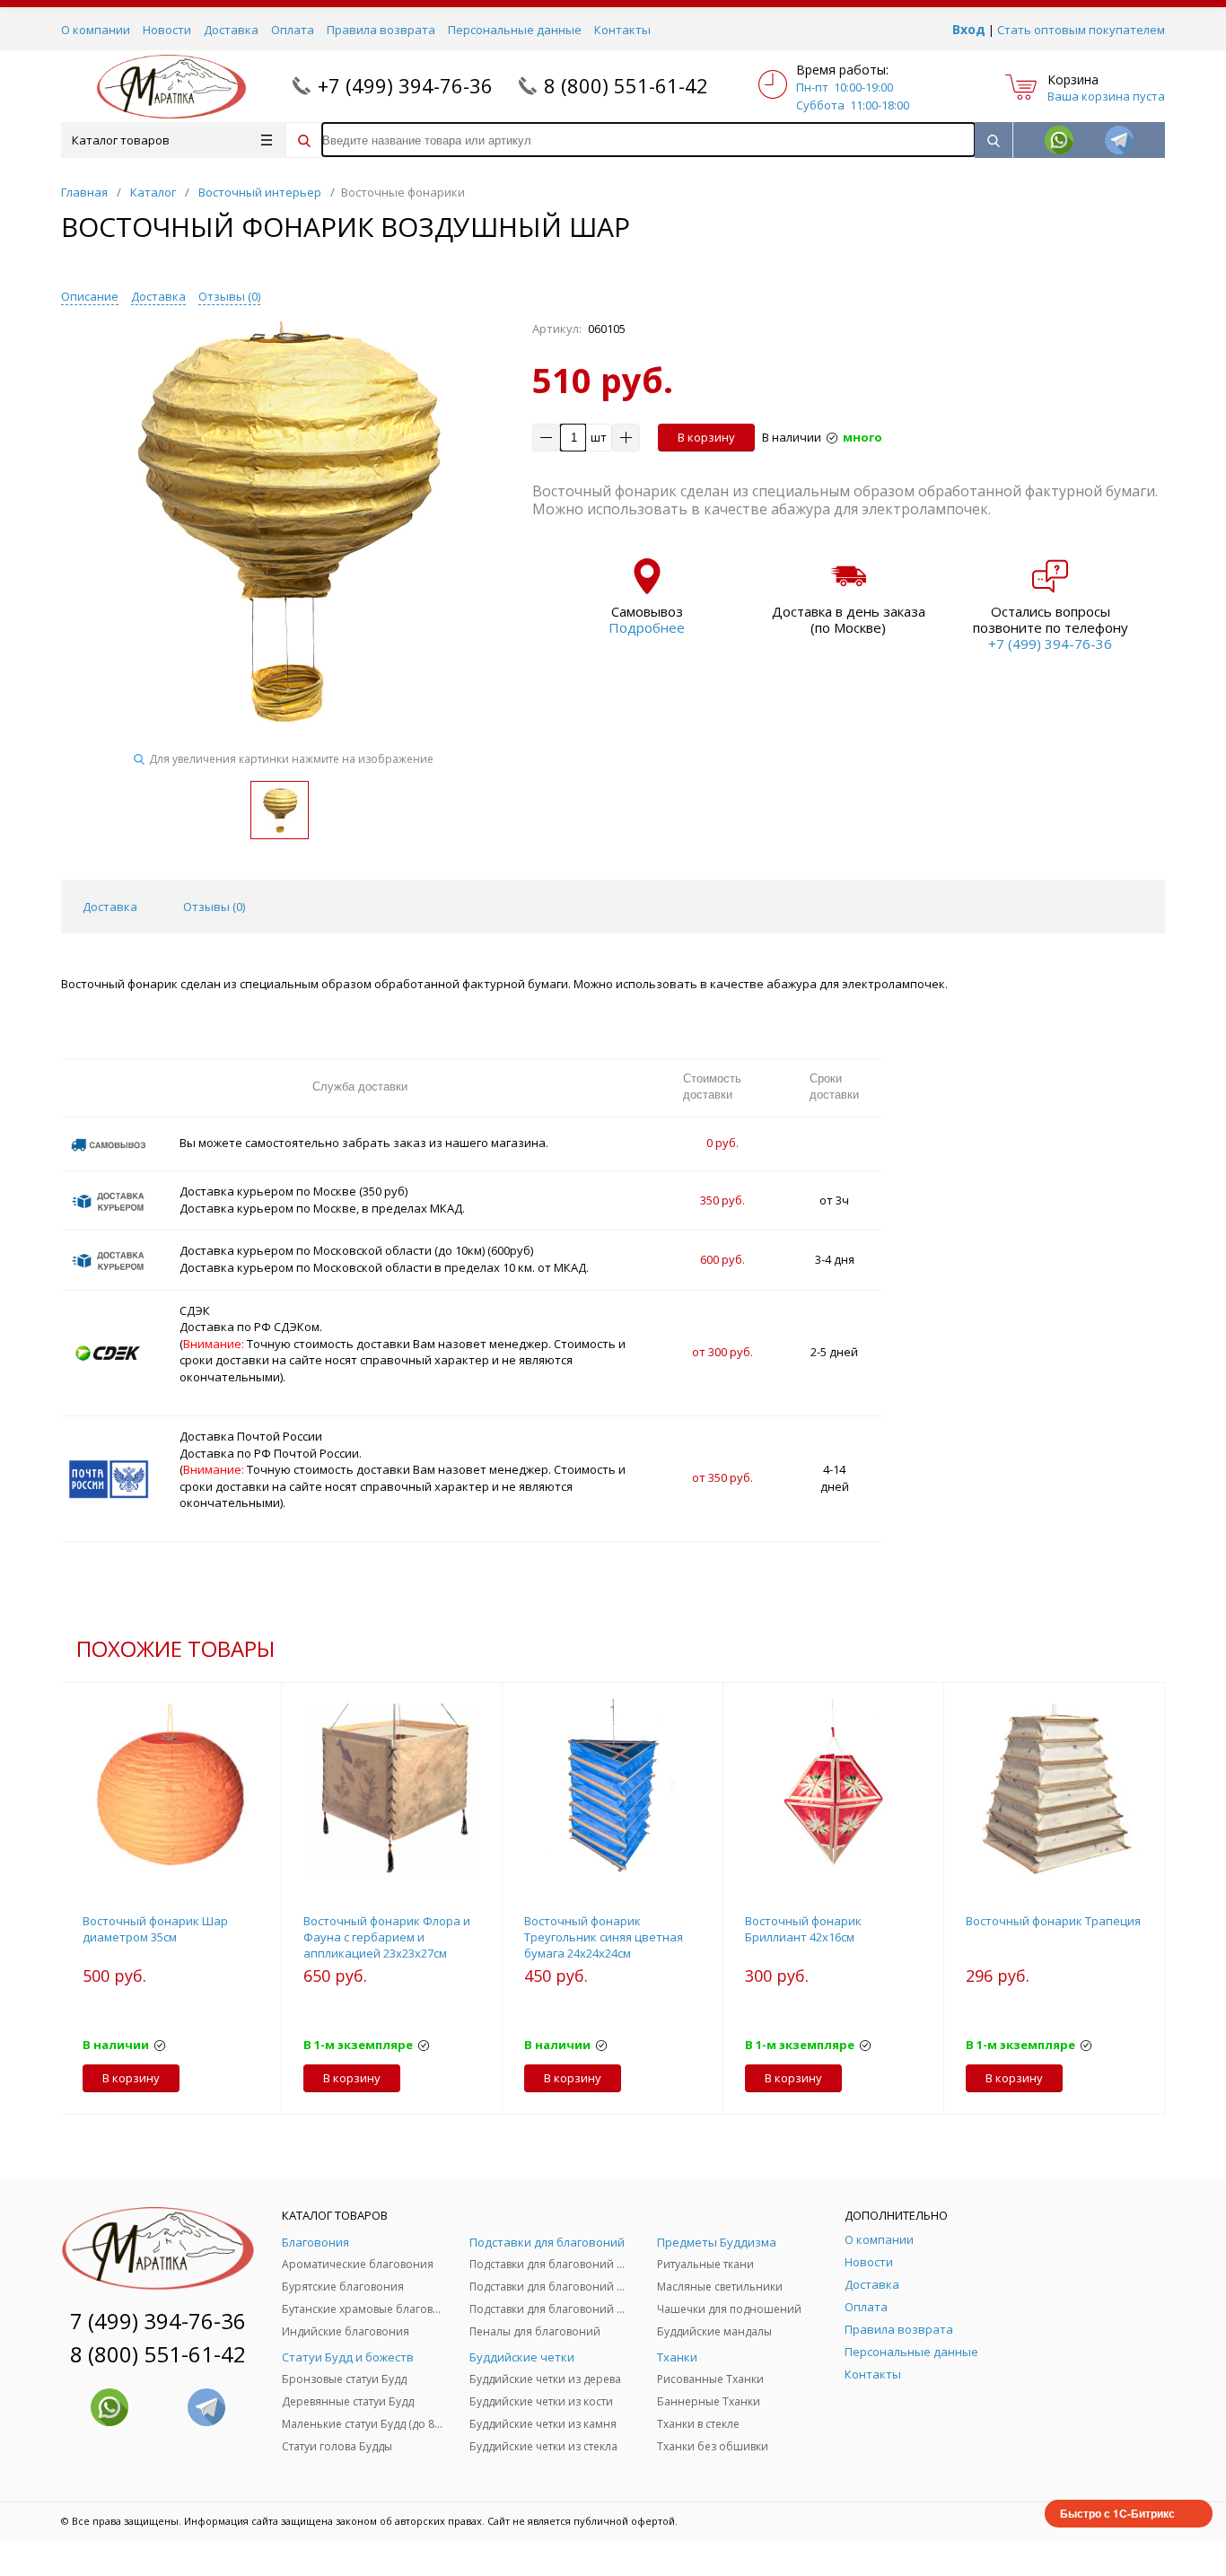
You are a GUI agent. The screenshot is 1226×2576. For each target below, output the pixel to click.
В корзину (706, 437)
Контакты (622, 30)
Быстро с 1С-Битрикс (1117, 2513)
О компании (96, 30)
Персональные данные (515, 30)
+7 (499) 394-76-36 (405, 85)
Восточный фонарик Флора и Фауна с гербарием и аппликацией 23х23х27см (387, 1937)
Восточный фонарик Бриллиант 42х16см (803, 1929)
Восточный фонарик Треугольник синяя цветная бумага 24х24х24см (604, 1937)
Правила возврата (381, 30)
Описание (90, 296)
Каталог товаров (121, 140)
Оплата (293, 30)
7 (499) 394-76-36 (158, 2321)
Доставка (231, 30)
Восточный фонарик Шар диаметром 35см (155, 1929)
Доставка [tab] (110, 907)
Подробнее (647, 627)
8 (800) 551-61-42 (626, 85)
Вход (969, 29)
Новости (167, 30)
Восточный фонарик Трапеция (1053, 1921)
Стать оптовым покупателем (1081, 30)
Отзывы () (229, 296)
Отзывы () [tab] (214, 907)
